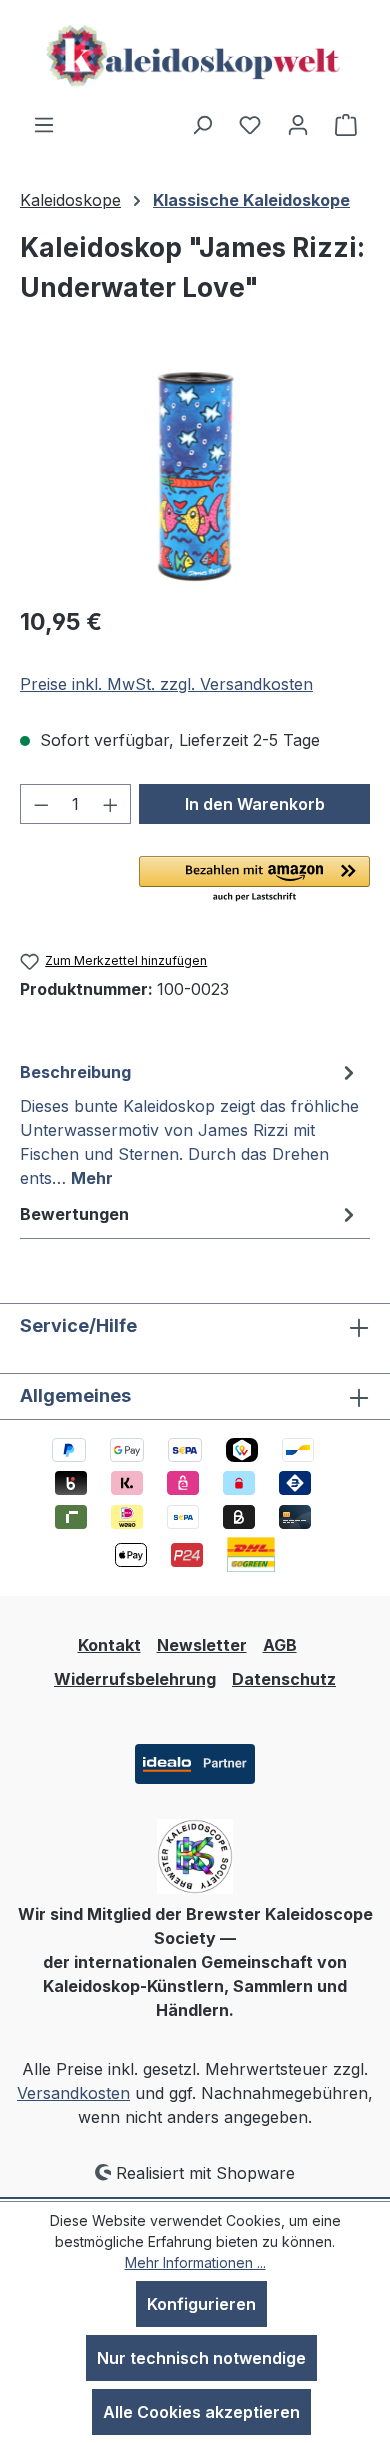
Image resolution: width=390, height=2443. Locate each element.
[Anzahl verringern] (41, 804)
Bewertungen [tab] (74, 1214)
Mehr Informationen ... (195, 2262)
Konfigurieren (201, 2304)
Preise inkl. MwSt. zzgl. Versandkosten (166, 684)
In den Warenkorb (255, 804)
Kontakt (109, 1645)
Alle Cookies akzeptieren (201, 2412)
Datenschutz (284, 1679)
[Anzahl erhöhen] (111, 804)
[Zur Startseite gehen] (195, 56)
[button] (254, 880)
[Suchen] (202, 124)
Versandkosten (73, 2093)
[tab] (190, 1124)
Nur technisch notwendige (201, 2358)
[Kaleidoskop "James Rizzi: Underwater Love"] (195, 476)
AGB (280, 1645)
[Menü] (44, 124)
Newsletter (202, 1645)
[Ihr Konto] (298, 124)
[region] (195, 476)
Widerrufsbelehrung (135, 1679)
